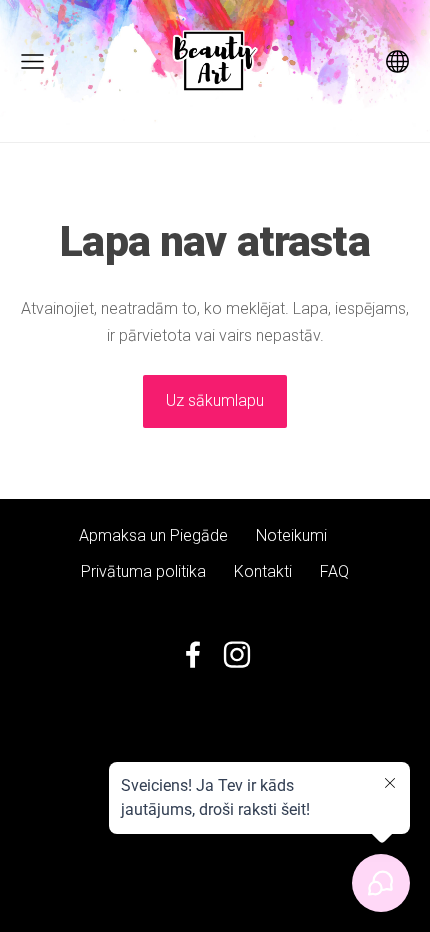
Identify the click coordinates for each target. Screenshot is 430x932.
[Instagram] (237, 654)
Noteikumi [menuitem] (291, 535)
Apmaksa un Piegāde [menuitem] (153, 535)
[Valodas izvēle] (397, 61)
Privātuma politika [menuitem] (143, 571)
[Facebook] (193, 654)
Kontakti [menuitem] (263, 571)
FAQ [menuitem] (334, 571)
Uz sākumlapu (215, 400)
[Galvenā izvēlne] (32, 61)
